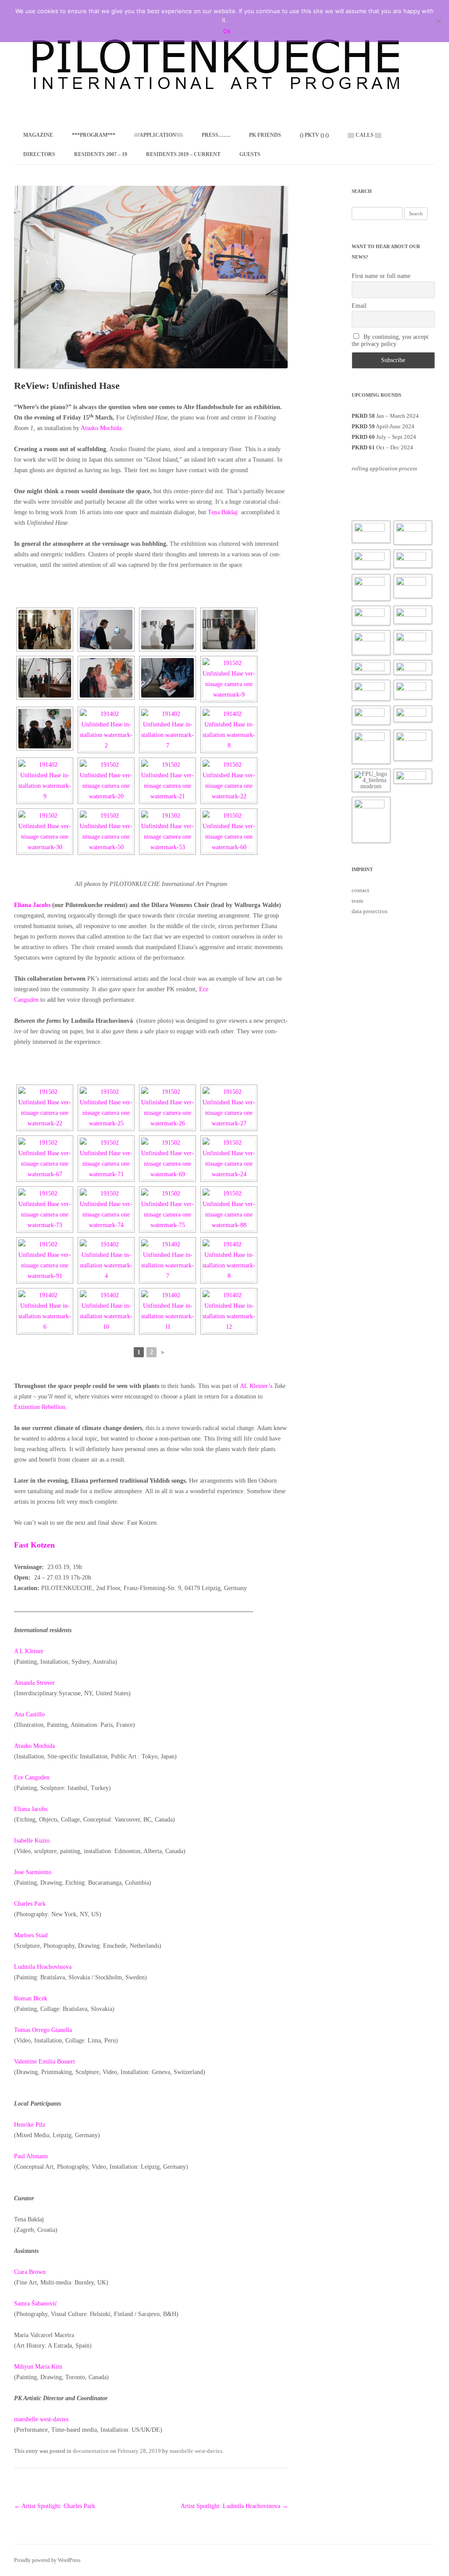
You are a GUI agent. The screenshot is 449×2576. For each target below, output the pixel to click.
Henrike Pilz (30, 2125)
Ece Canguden (32, 1777)
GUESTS (250, 154)
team (357, 901)
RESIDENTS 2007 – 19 (101, 154)
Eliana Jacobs (31, 1809)
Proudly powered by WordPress (47, 2560)
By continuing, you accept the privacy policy (390, 340)
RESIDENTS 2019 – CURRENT (183, 154)
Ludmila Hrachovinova (44, 1967)
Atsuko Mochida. (102, 428)
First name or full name (381, 276)
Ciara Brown (30, 2272)
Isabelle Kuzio (32, 1841)
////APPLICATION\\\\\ (159, 135)
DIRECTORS (39, 154)
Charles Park (30, 1904)
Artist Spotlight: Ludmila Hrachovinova (234, 2506)
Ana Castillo (30, 1714)
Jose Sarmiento (33, 1872)
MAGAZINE (38, 135)
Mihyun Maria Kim (39, 2367)
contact (360, 890)
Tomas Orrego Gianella (43, 2030)
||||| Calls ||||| (365, 135)
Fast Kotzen (36, 1545)
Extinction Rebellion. (41, 1407)
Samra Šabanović (36, 2304)
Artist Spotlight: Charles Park (55, 2506)
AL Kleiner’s (256, 1386)
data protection (370, 911)
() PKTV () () (314, 135)
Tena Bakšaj (224, 512)
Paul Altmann (32, 2156)
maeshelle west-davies (41, 2419)
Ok (227, 31)
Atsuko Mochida (34, 1746)
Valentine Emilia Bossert (45, 2062)
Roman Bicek (31, 1998)
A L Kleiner (30, 1651)
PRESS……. (216, 135)
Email (359, 306)
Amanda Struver (35, 1683)
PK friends (265, 135)
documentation (91, 2451)
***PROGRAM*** (94, 135)
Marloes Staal (31, 1935)
